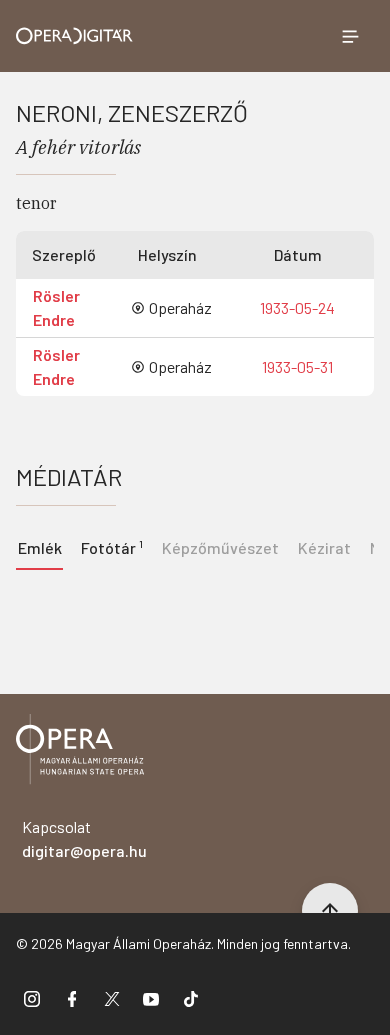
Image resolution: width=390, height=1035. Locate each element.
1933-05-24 (297, 307)
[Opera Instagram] (32, 998)
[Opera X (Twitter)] (112, 998)
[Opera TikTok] (191, 998)
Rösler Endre (56, 307)
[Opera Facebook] (72, 998)
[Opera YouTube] (151, 998)
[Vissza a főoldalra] (80, 752)
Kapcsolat (84, 838)
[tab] (111, 546)
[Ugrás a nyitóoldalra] (74, 36)
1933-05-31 (297, 366)
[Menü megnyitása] (350, 36)
